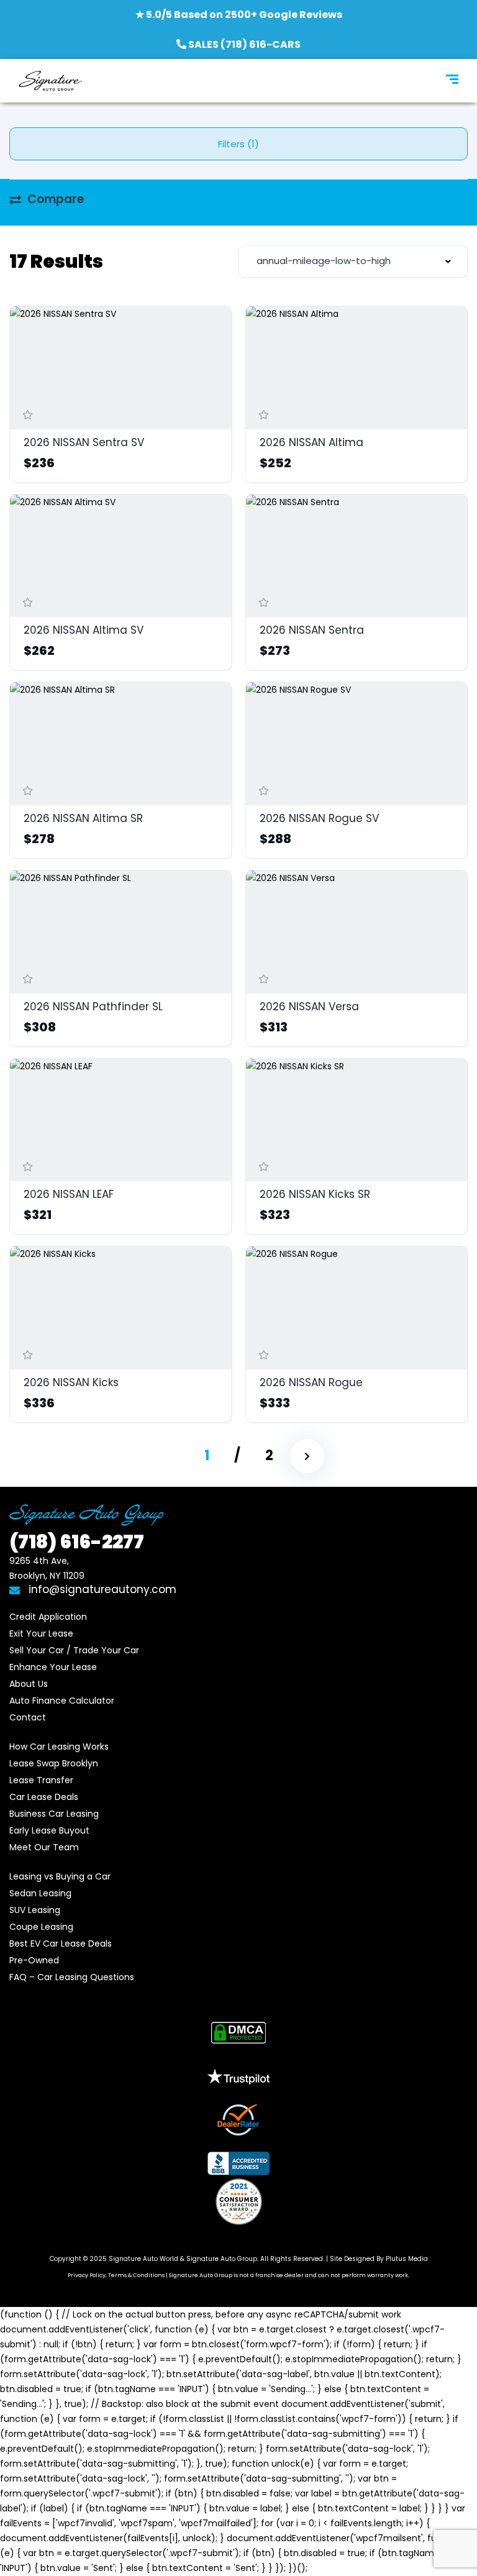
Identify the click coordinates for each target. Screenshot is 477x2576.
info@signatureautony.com (102, 1589)
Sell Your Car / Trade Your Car (74, 1650)
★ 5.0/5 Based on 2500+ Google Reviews (239, 15)
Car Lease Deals (44, 1797)
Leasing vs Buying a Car (60, 1876)
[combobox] (353, 261)
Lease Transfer (41, 1780)
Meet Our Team (44, 1847)
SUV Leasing (35, 1910)
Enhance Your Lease (53, 1667)
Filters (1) (238, 144)
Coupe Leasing (41, 1927)
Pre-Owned (34, 1960)
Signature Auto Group (222, 2259)
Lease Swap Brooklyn (54, 1763)
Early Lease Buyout (49, 1830)
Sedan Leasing (40, 1893)
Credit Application (48, 1617)
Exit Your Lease (41, 1633)
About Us (29, 1684)
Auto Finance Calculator (62, 1701)
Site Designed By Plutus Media (379, 2259)
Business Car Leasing (54, 1814)
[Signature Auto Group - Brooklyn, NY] (50, 81)
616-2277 (77, 1542)
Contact (28, 1717)
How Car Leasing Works (59, 1747)
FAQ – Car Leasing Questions (72, 1977)
